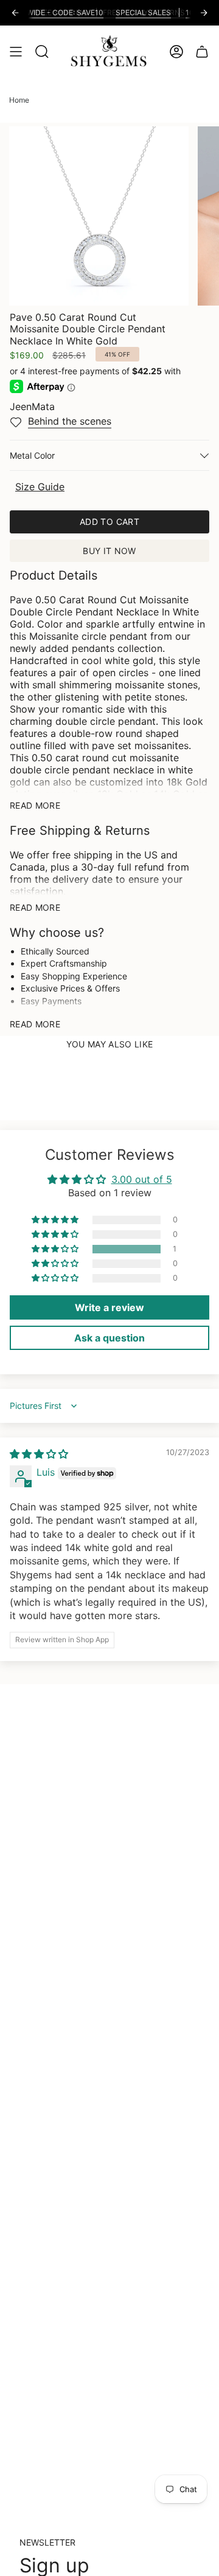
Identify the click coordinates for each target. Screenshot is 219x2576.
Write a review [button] (109, 1307)
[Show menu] (16, 51)
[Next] (204, 13)
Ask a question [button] (109, 1338)
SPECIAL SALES (130, 12)
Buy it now (109, 551)
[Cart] (202, 51)
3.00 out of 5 (142, 1179)
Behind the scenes (70, 421)
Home (19, 100)
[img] (39, 1454)
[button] (56, 1249)
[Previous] (15, 13)
